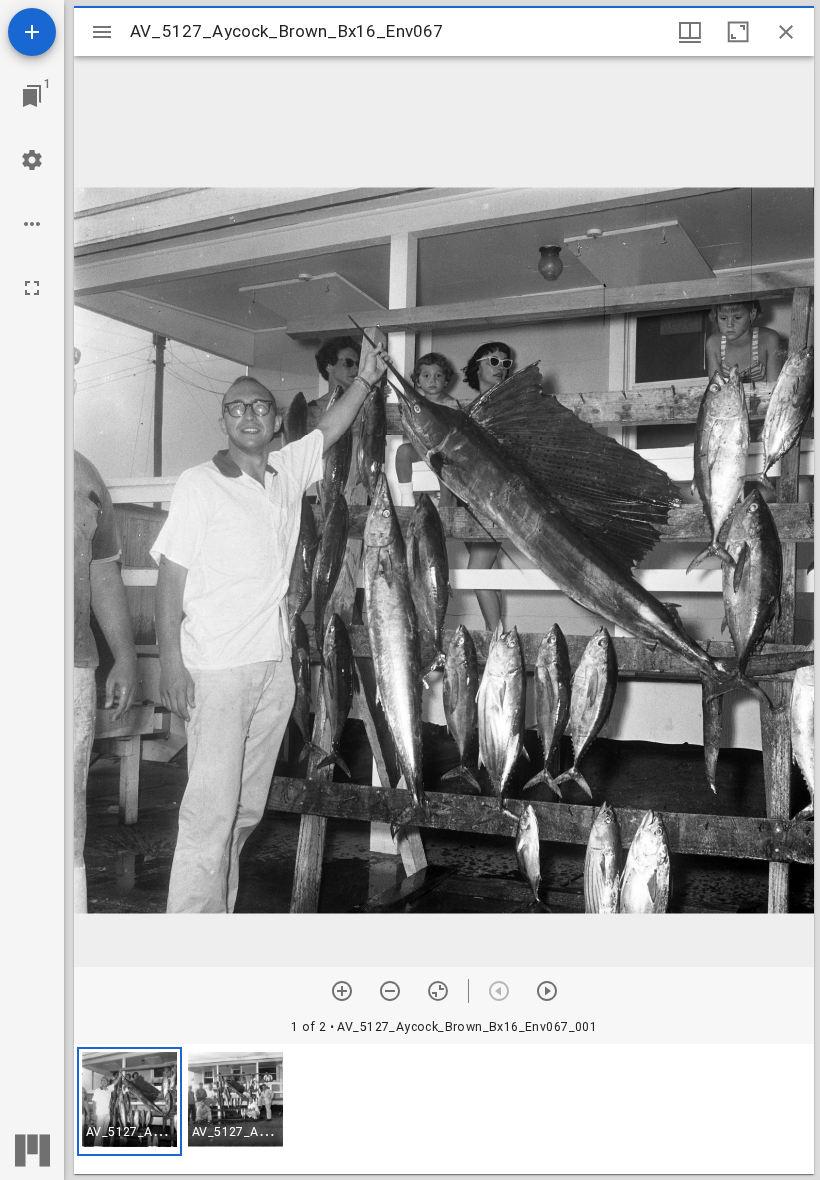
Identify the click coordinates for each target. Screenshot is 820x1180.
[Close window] (786, 32)
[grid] (444, 1109)
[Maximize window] (738, 32)
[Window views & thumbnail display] (690, 32)
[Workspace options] (32, 224)
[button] (129, 1101)
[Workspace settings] (32, 160)
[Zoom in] (342, 991)
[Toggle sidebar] (102, 32)
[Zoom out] (390, 991)
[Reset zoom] (438, 991)
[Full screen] (32, 288)
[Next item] (547, 991)
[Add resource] (32, 32)
